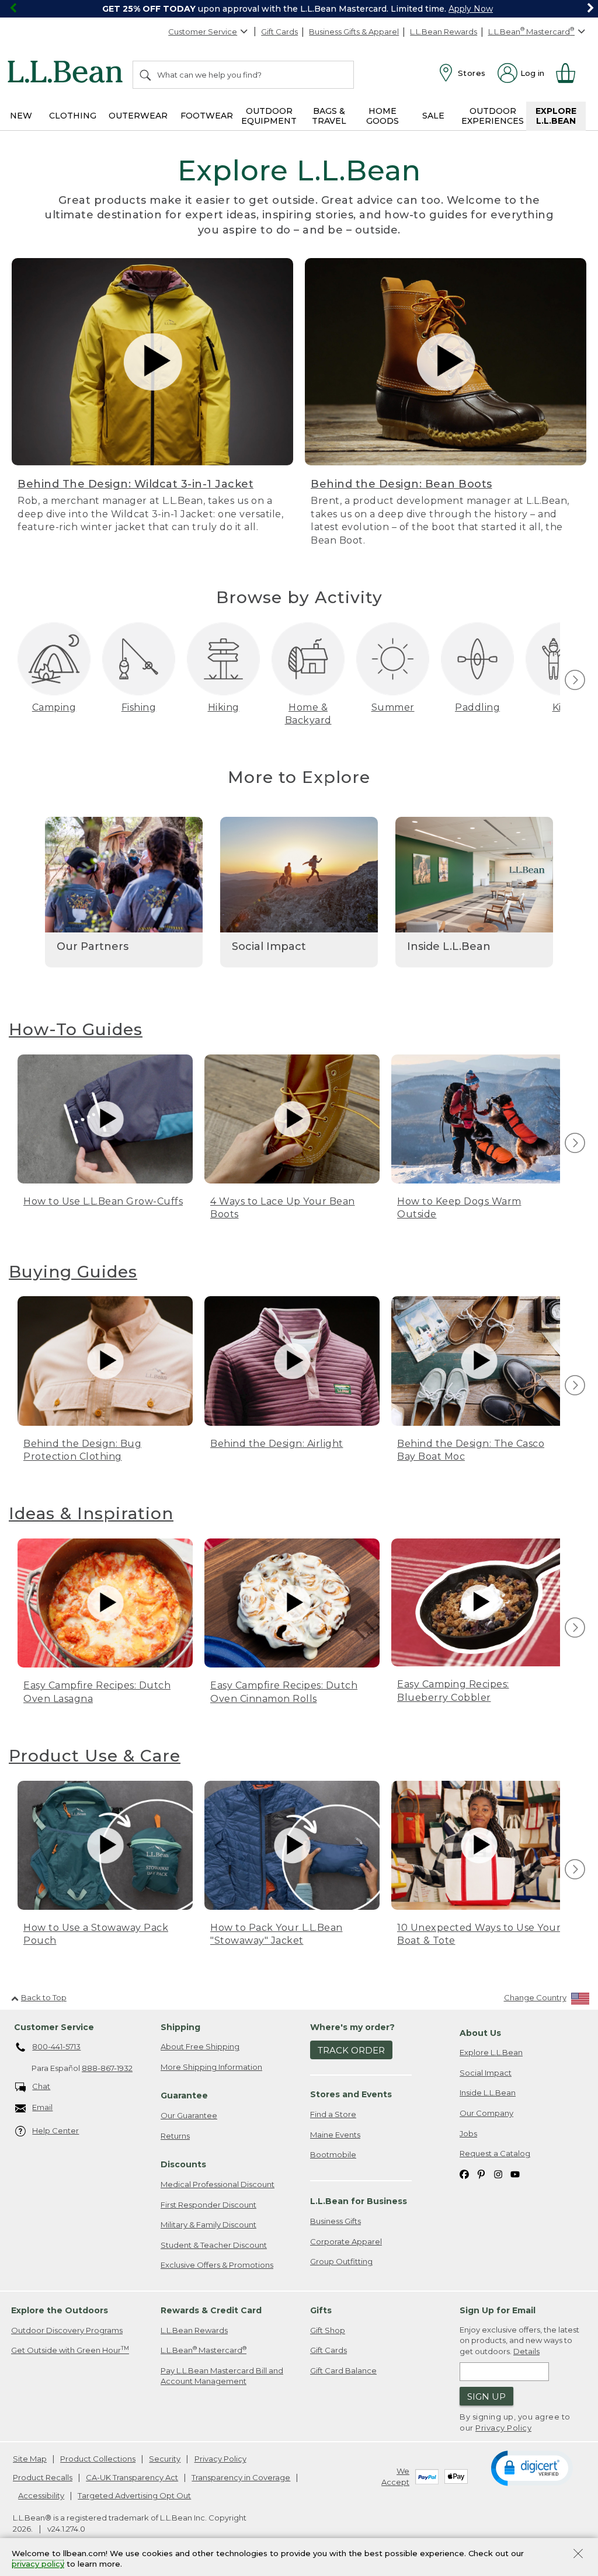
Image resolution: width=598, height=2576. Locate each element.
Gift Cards (279, 32)
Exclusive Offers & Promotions (217, 2265)
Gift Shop (328, 2330)
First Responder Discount (208, 2205)
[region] (299, 9)
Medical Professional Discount (218, 2184)
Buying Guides (73, 1272)
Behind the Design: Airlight (277, 1444)
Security (165, 2459)
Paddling (477, 707)
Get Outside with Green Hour (70, 2350)
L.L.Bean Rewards (444, 32)
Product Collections (98, 2459)
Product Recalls (43, 2477)
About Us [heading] (480, 2033)
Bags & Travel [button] (329, 116)
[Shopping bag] (571, 73)
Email (42, 2107)
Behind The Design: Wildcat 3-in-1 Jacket (135, 484)
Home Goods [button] (383, 116)
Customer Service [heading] (54, 2027)
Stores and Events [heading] (351, 2094)
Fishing (139, 707)
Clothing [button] (73, 116)
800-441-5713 (56, 2046)
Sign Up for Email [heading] (498, 2310)
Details (526, 2351)
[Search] (146, 75)
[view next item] (573, 681)
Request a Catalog (495, 2153)
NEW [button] (21, 116)
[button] (532, 2467)
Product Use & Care (95, 1756)
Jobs (468, 2133)
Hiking (224, 707)
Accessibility (41, 2495)
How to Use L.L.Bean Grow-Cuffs (103, 1201)
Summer (393, 707)
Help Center (55, 2131)
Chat (41, 2086)
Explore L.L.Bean (491, 2052)
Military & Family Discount (208, 2225)
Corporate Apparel (346, 2241)
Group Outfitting (341, 2261)
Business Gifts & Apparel (354, 32)
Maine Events (335, 2135)
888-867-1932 (107, 2068)
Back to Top (44, 1997)
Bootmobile (333, 2154)
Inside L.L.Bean (488, 2093)
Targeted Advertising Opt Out (134, 2495)
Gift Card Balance (343, 2370)
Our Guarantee (189, 2115)
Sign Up (486, 2396)
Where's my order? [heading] (352, 2027)
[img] (575, 680)
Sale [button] (433, 116)
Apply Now (471, 9)
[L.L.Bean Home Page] (68, 74)
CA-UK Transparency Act (132, 2477)
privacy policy (38, 2564)
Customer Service (203, 32)
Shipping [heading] (180, 2027)
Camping (54, 707)
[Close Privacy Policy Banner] (578, 2555)
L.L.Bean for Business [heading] (359, 2201)
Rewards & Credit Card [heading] (211, 2310)
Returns (175, 2136)
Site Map (30, 2459)
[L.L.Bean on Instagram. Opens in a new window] (498, 2174)
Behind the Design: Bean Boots (401, 484)
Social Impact (486, 2073)
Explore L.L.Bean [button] (556, 116)
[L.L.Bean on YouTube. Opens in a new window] (515, 2174)
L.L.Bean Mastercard (204, 2350)
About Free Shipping (200, 2046)
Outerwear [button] (138, 116)
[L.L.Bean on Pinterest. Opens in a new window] (481, 2174)
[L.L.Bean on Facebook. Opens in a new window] (464, 2174)
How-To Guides (76, 1029)
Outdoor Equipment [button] (269, 116)
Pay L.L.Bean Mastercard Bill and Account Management (222, 2376)
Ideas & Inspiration (91, 1513)
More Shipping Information (211, 2067)
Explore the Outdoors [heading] (60, 2310)
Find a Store (333, 2114)
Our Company (486, 2113)
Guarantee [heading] (184, 2095)
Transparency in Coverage (241, 2477)
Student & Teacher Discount (214, 2245)
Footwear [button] (207, 116)
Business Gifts (335, 2221)
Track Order (351, 2050)
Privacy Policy (503, 2428)
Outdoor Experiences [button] (493, 116)
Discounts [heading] (183, 2164)
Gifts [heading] (321, 2310)
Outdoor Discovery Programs (67, 2330)
